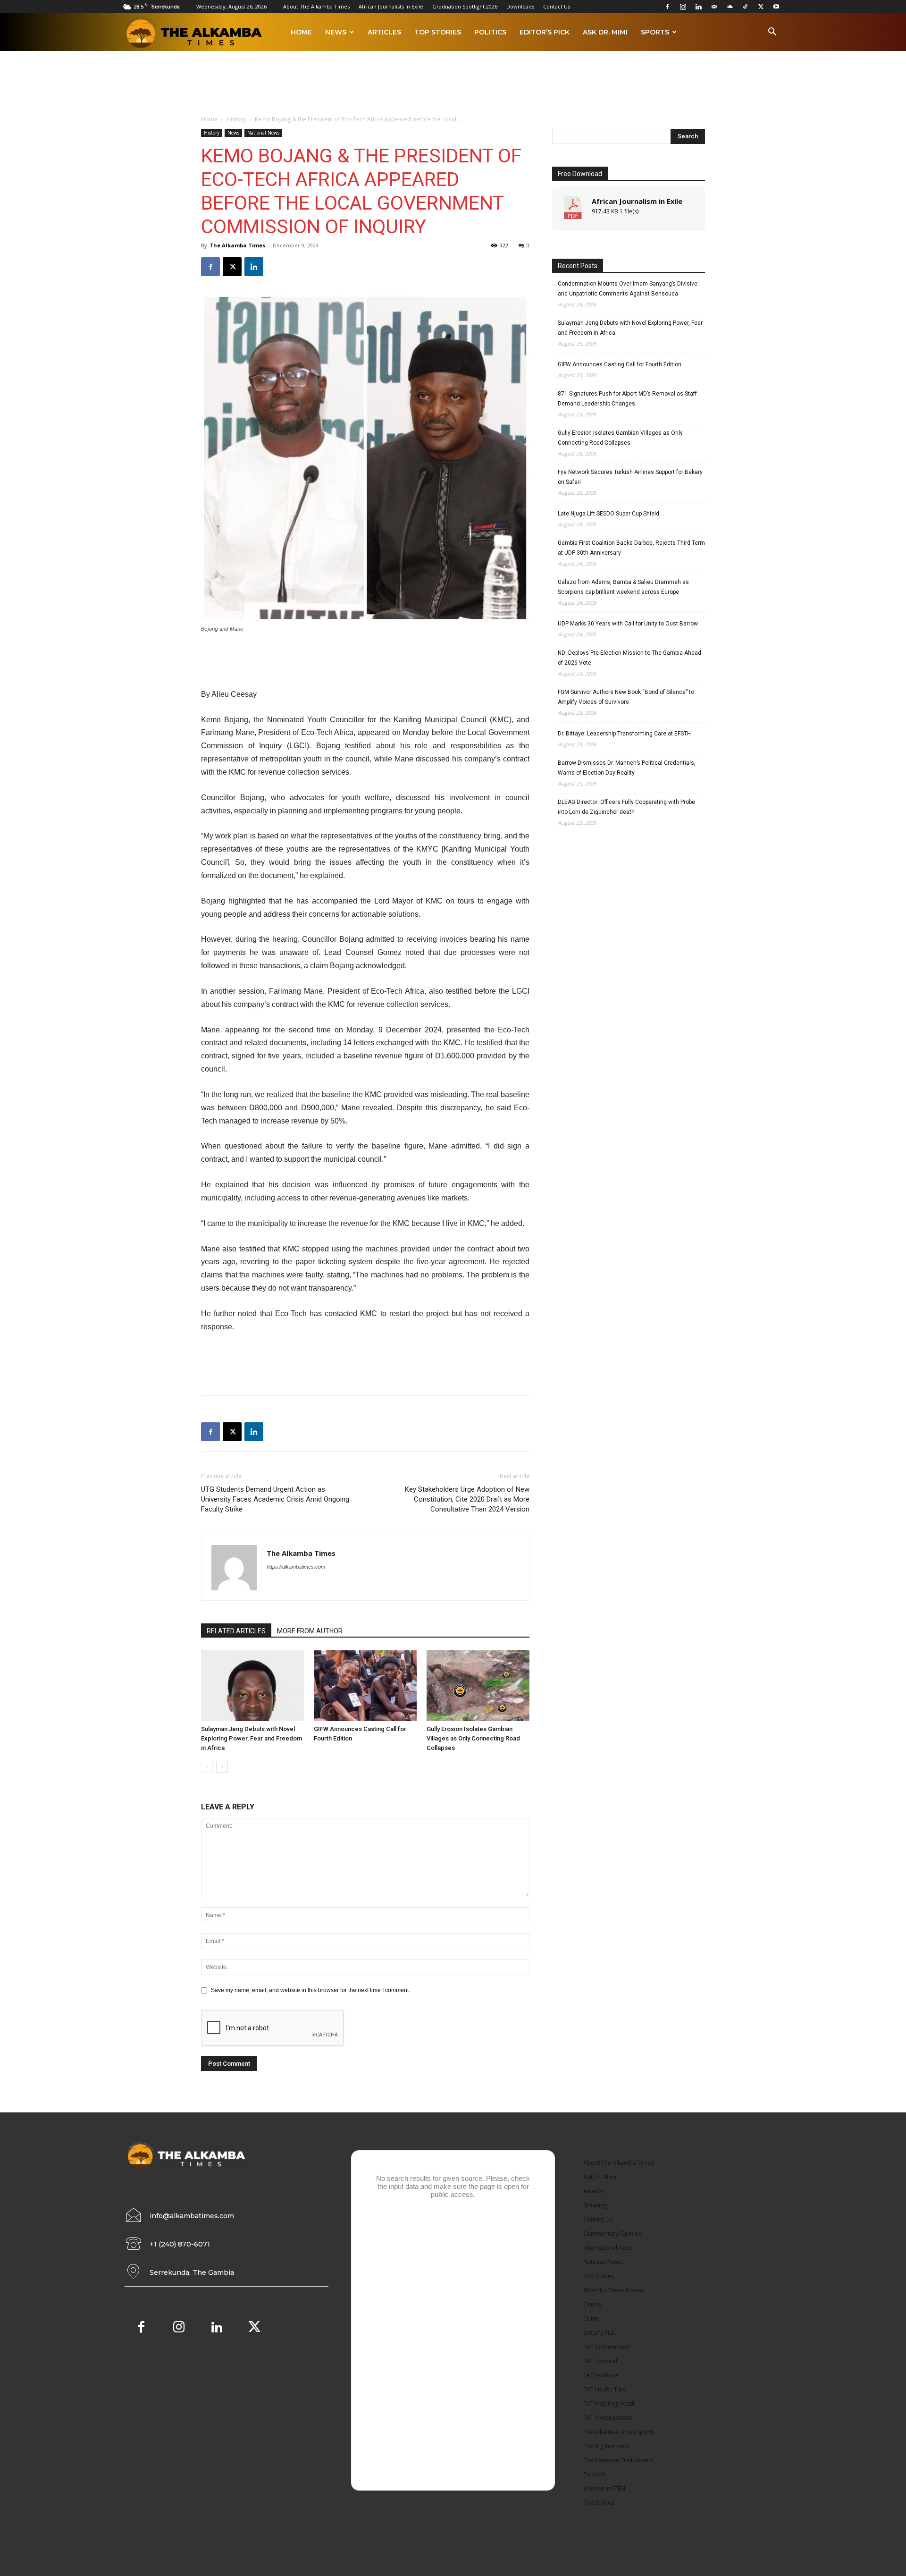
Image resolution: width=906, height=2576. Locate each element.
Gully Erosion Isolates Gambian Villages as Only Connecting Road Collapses (473, 1738)
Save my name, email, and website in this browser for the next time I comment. (310, 1990)
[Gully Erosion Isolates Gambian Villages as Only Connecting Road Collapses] (478, 1686)
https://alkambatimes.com (296, 1567)
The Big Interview (606, 2446)
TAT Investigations (608, 2418)
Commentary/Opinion (612, 2234)
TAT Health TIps (604, 2389)
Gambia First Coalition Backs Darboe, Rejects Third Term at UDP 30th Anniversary (631, 548)
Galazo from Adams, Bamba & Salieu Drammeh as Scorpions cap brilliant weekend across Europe (623, 587)
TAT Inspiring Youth (609, 2403)
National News (263, 133)
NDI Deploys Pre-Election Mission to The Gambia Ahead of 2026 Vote (629, 658)
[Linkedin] (698, 7)
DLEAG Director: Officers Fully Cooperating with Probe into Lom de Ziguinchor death (626, 807)
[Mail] (714, 7)
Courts (592, 2304)
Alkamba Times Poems (614, 2290)
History (236, 119)
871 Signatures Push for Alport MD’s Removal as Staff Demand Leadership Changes (627, 399)
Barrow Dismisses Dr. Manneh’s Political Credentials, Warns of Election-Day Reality (627, 768)
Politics (490, 32)
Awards (593, 2191)
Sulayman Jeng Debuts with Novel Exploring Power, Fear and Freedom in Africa (252, 1738)
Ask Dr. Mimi (605, 32)
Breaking (595, 2205)
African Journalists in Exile (391, 6)
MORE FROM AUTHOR (310, 1631)
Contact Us (557, 6)
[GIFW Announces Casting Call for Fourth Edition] (365, 1686)
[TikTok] (745, 7)
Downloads (520, 6)
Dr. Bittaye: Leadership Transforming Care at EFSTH (624, 734)
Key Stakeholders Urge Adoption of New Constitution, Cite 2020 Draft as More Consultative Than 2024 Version (467, 1499)
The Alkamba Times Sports (619, 2432)
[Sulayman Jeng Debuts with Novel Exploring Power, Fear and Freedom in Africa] (252, 1686)
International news (608, 2248)
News (336, 32)
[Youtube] (776, 7)
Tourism (594, 2474)
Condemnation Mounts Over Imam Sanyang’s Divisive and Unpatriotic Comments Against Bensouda (628, 289)
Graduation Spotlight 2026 (465, 6)
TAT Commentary (607, 2347)
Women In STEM (604, 2488)
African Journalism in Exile (637, 201)
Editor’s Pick (545, 32)
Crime (591, 2318)
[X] (761, 7)
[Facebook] (667, 7)
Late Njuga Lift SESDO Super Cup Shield (608, 514)
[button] (772, 33)
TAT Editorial (600, 2361)
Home (301, 32)
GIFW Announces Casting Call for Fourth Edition (620, 364)
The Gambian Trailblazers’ (618, 2460)
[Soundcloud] (730, 7)
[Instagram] (683, 7)
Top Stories (438, 32)
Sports (655, 32)
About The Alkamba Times (316, 6)
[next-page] (222, 1767)
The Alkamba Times (237, 245)
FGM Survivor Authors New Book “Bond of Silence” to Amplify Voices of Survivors (626, 697)
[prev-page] (207, 1767)
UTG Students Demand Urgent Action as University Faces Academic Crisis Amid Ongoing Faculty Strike (275, 1499)
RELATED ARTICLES (236, 1631)
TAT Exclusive (601, 2375)
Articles (384, 32)
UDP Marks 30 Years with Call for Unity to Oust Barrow (628, 624)
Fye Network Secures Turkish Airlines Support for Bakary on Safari (630, 477)
